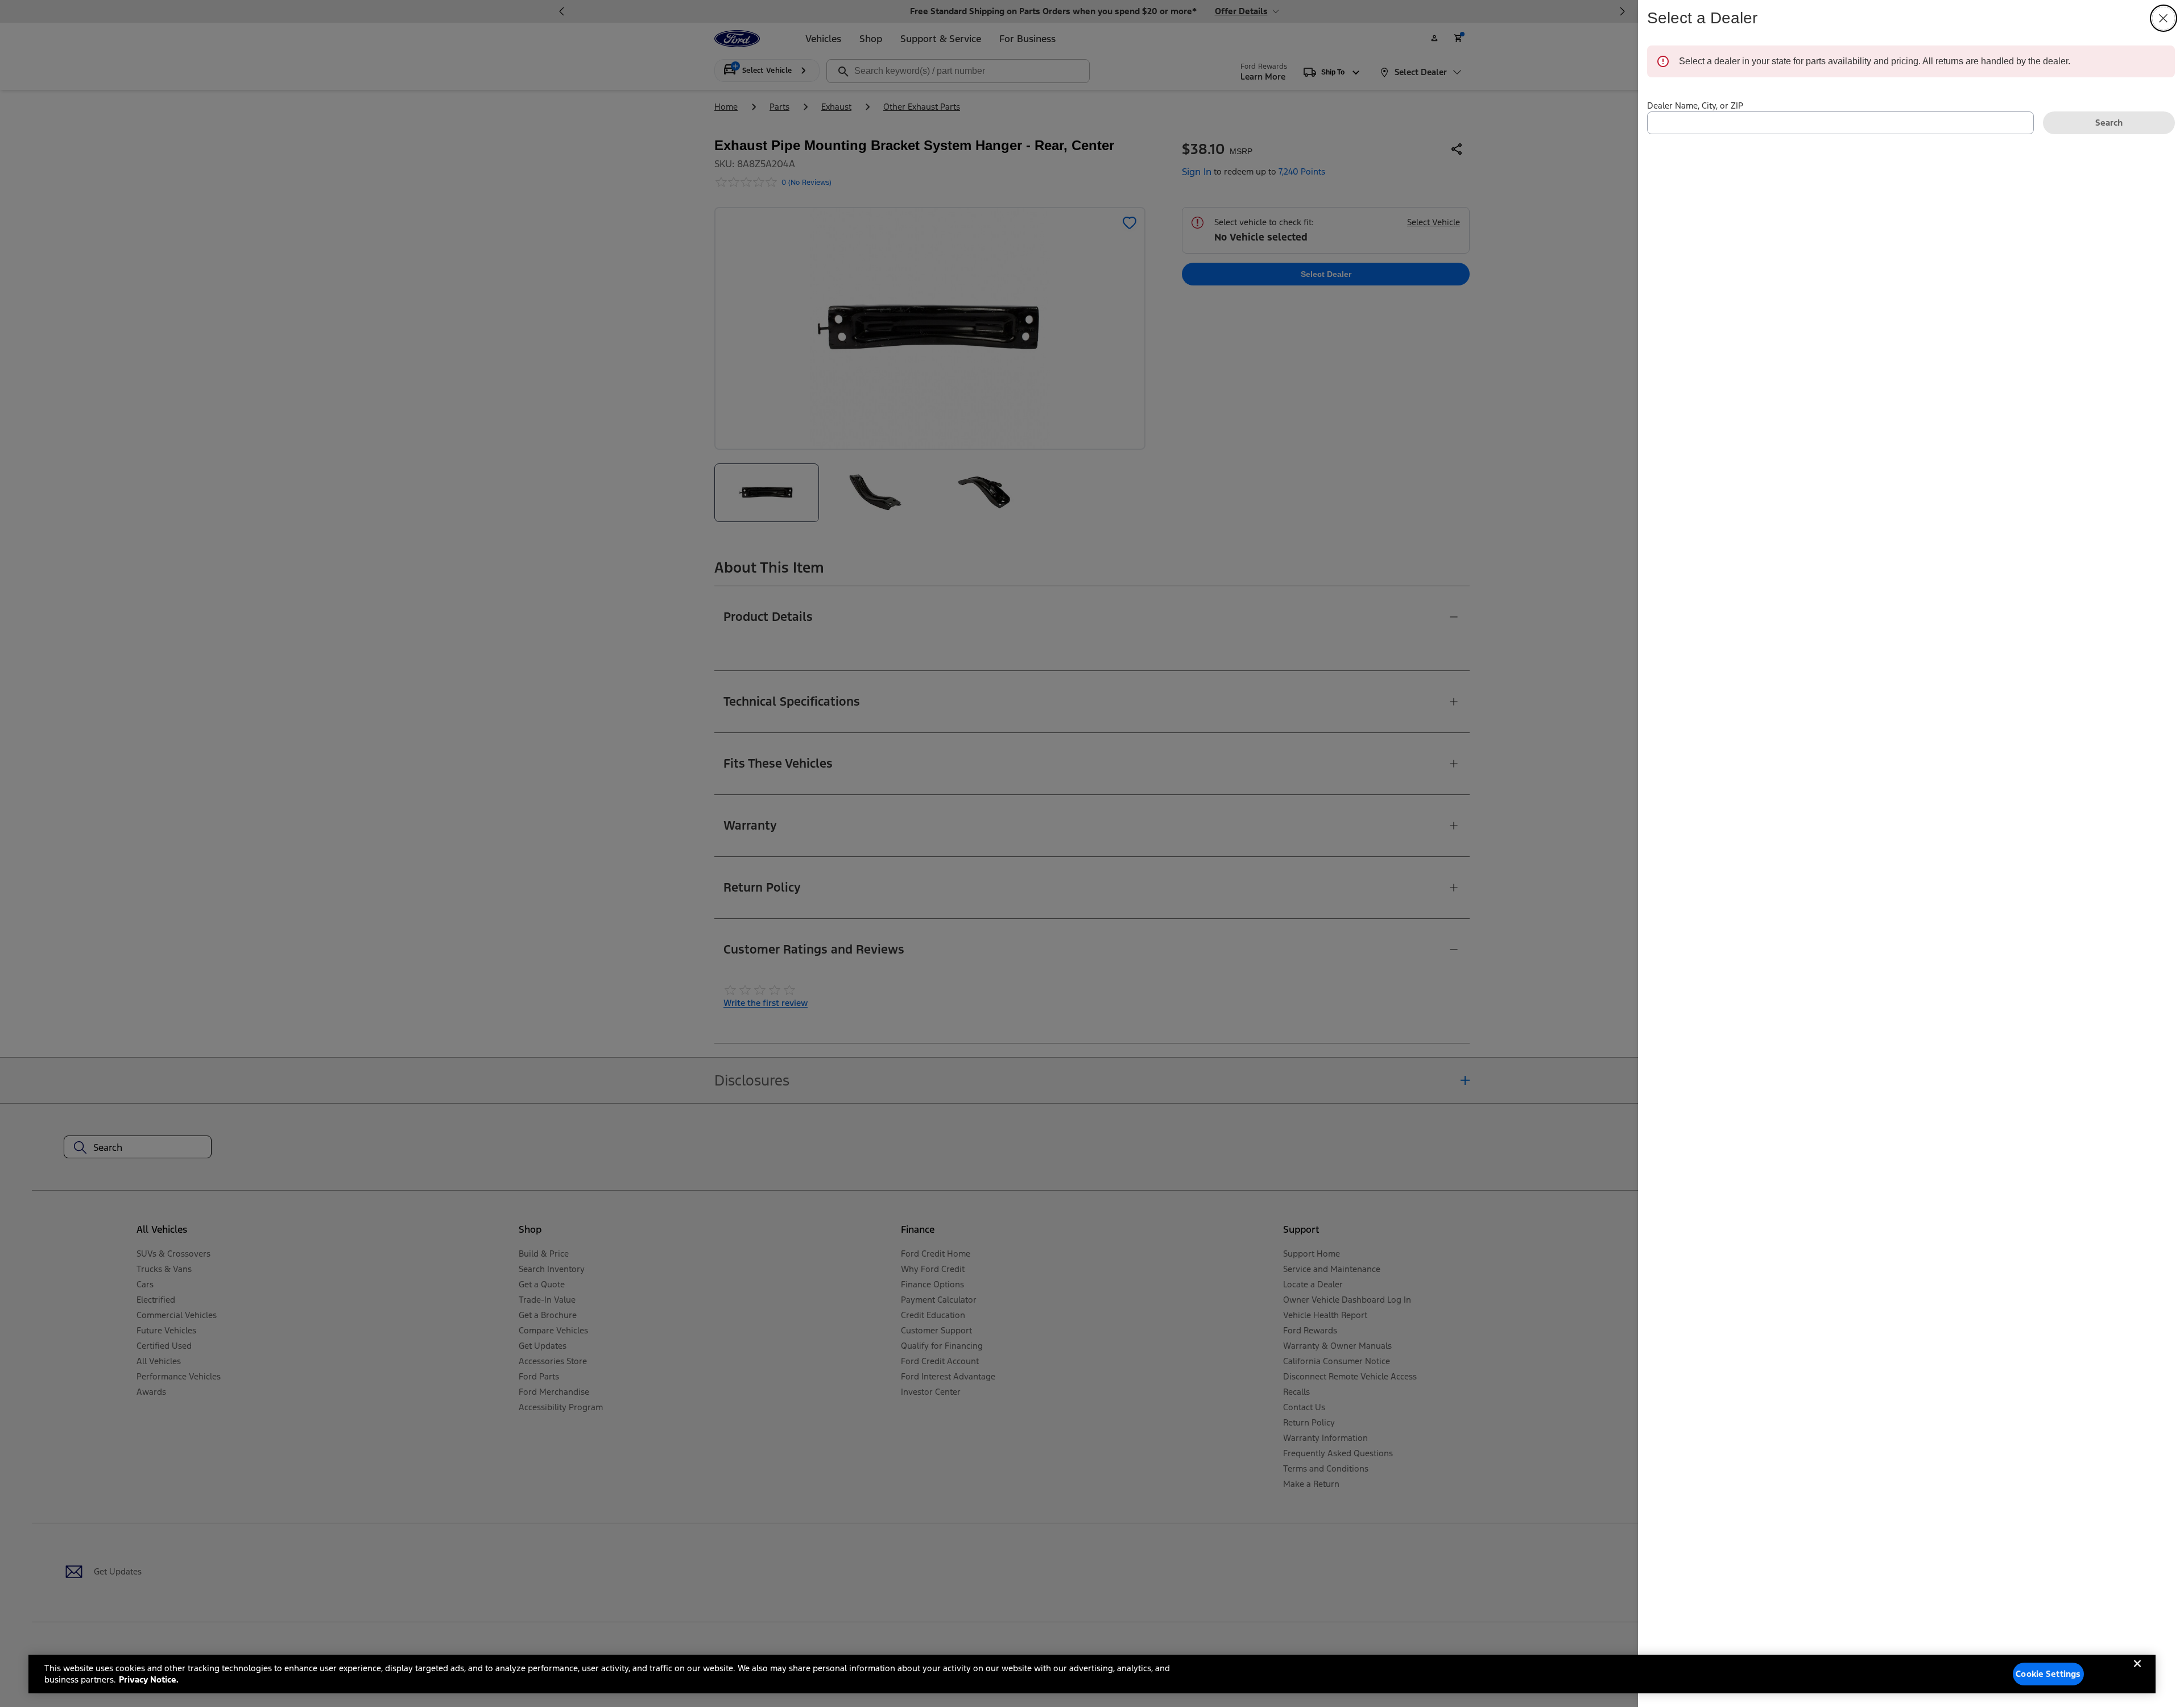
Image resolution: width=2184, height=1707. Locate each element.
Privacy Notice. (149, 1679)
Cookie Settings (2048, 1674)
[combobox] (1840, 123)
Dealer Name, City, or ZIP (1695, 105)
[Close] (2137, 1673)
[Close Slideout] (2164, 18)
